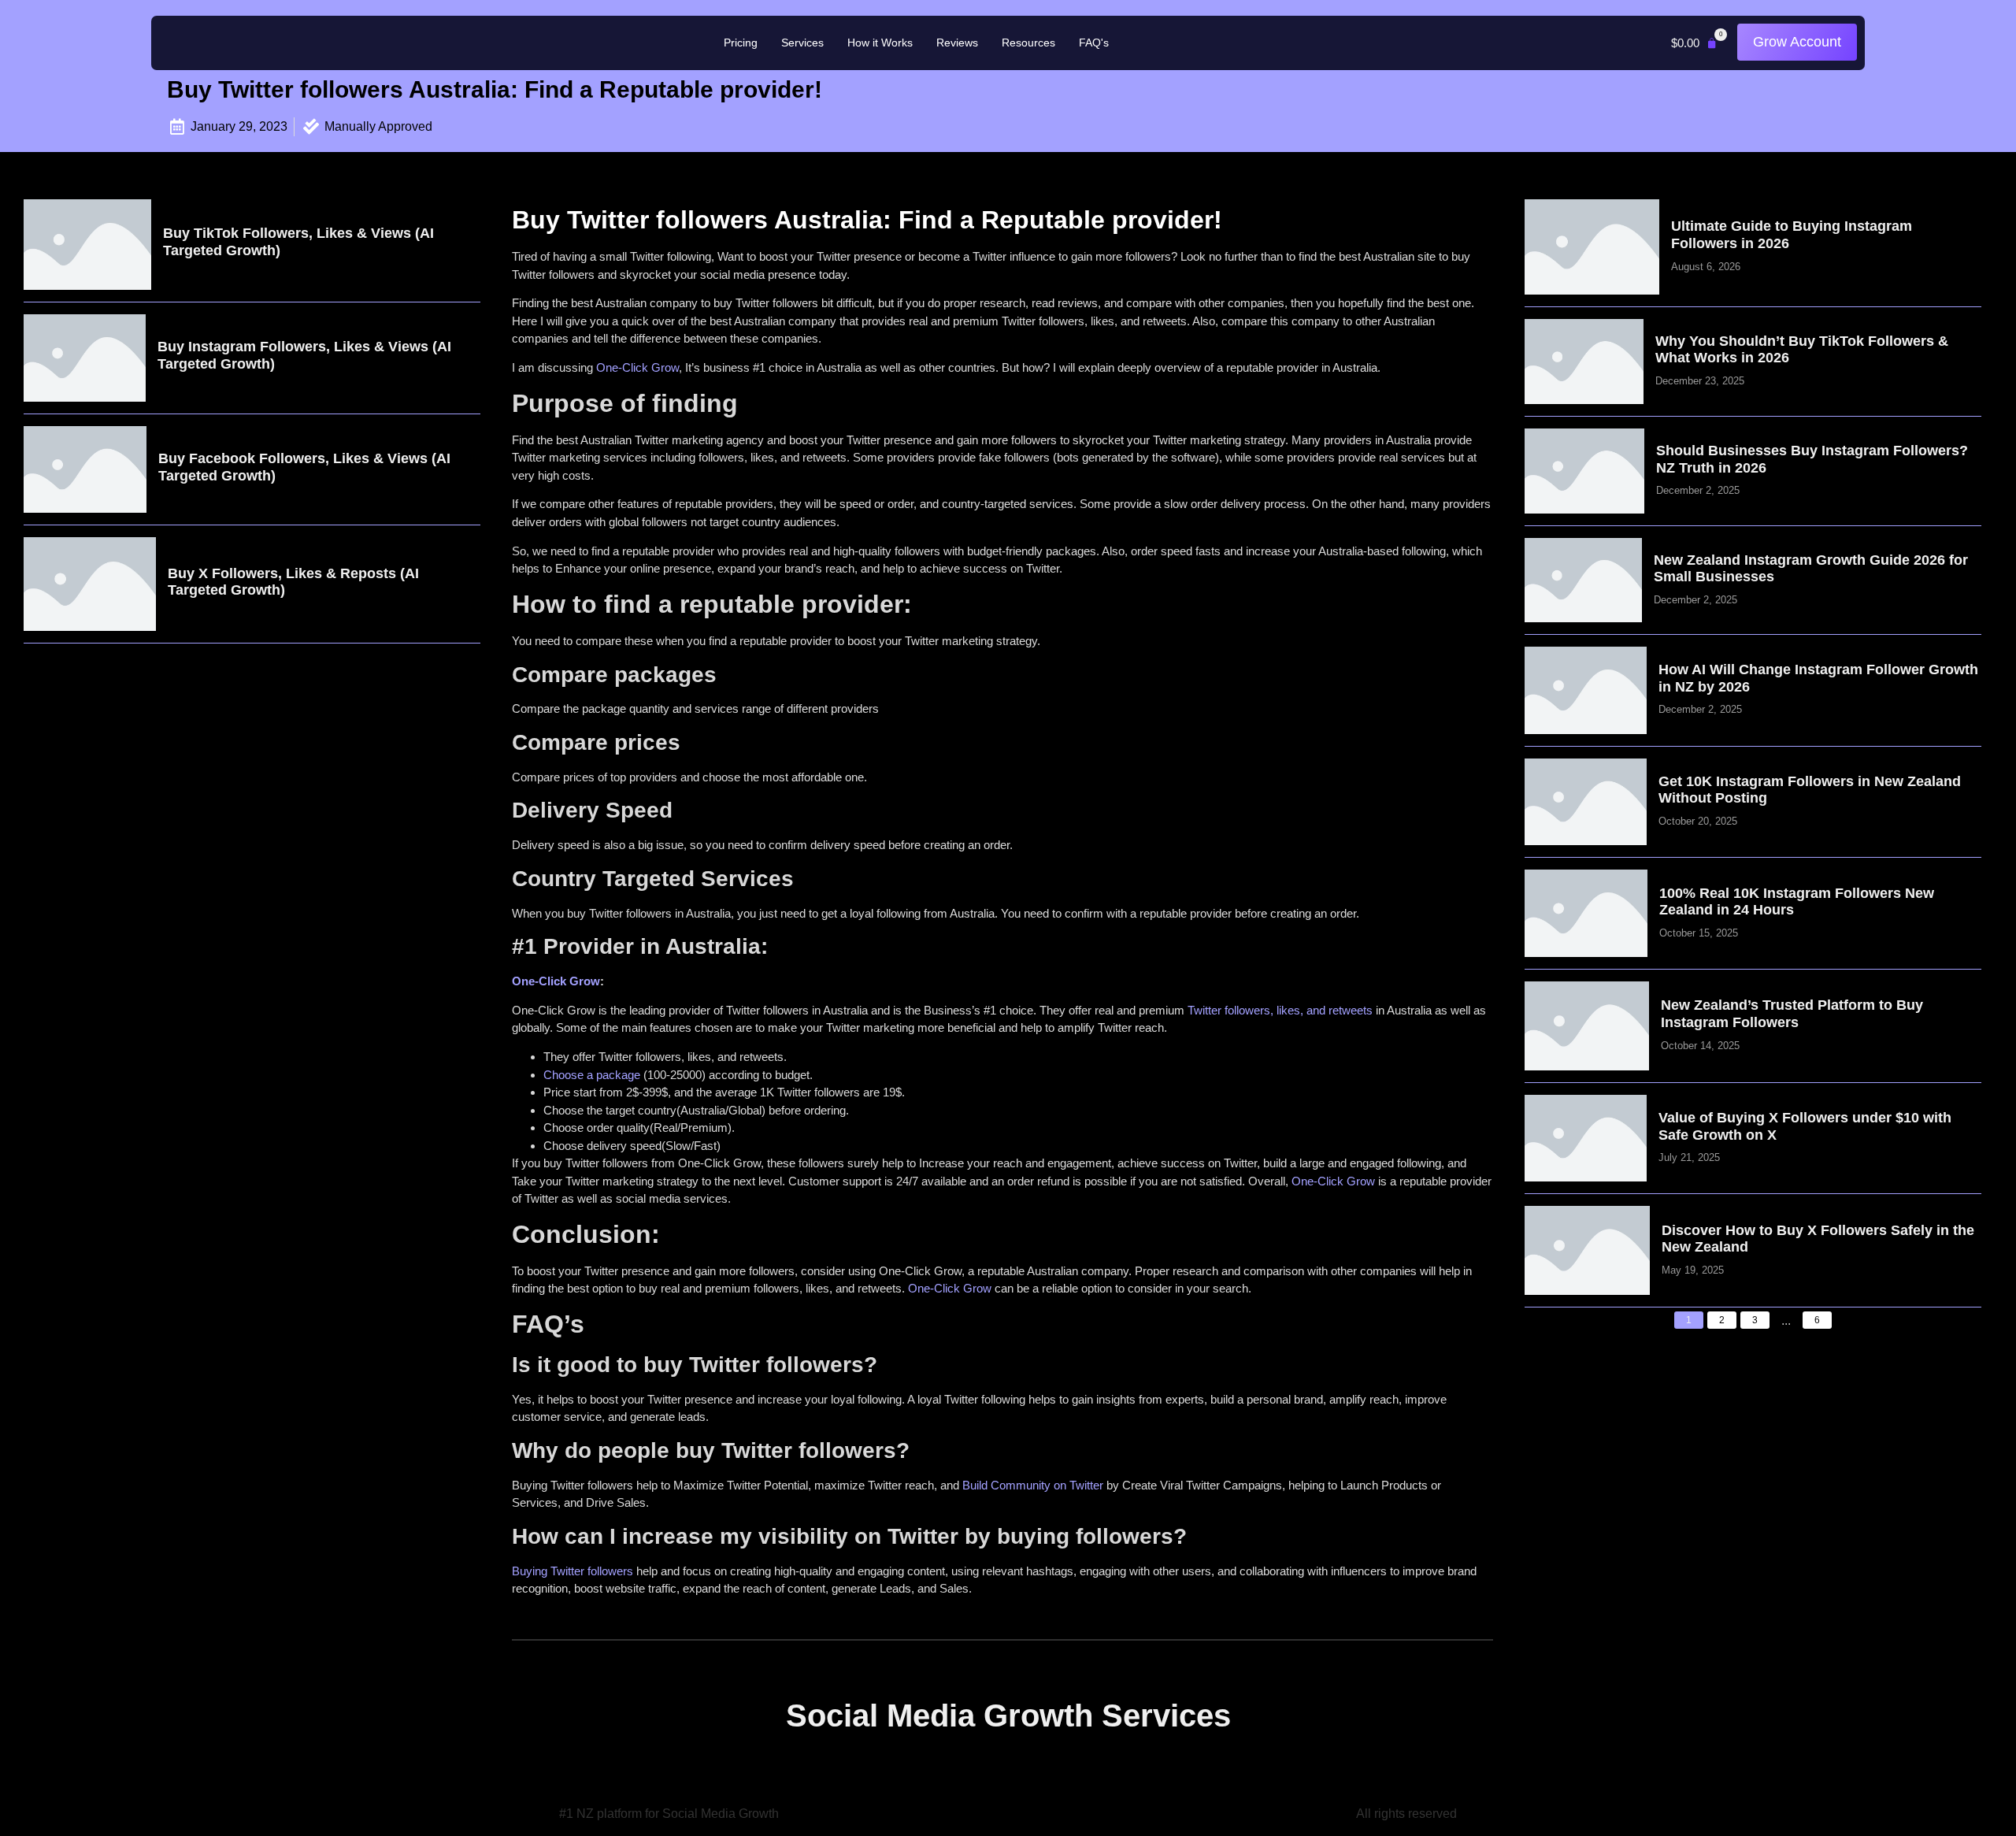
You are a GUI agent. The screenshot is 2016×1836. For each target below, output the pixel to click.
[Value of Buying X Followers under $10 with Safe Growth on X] (1586, 1139)
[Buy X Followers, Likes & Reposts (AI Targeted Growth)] (90, 584)
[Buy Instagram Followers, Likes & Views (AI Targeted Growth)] (85, 358)
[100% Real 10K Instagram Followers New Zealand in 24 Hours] (1586, 913)
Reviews (957, 43)
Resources (1028, 43)
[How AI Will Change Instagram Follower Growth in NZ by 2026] (1586, 690)
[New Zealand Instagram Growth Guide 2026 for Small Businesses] (1583, 580)
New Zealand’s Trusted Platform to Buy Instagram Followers (1792, 1014)
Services (802, 43)
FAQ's (1094, 43)
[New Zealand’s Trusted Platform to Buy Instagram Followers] (1587, 1026)
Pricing (741, 43)
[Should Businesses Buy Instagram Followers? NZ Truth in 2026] (1585, 471)
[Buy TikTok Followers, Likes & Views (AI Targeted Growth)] (87, 245)
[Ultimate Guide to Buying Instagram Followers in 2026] (1592, 247)
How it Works (880, 43)
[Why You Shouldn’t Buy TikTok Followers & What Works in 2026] (1584, 362)
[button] (1694, 43)
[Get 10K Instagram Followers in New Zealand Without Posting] (1586, 802)
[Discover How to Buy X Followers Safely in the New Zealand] (1587, 1250)
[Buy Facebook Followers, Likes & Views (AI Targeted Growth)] (85, 470)
